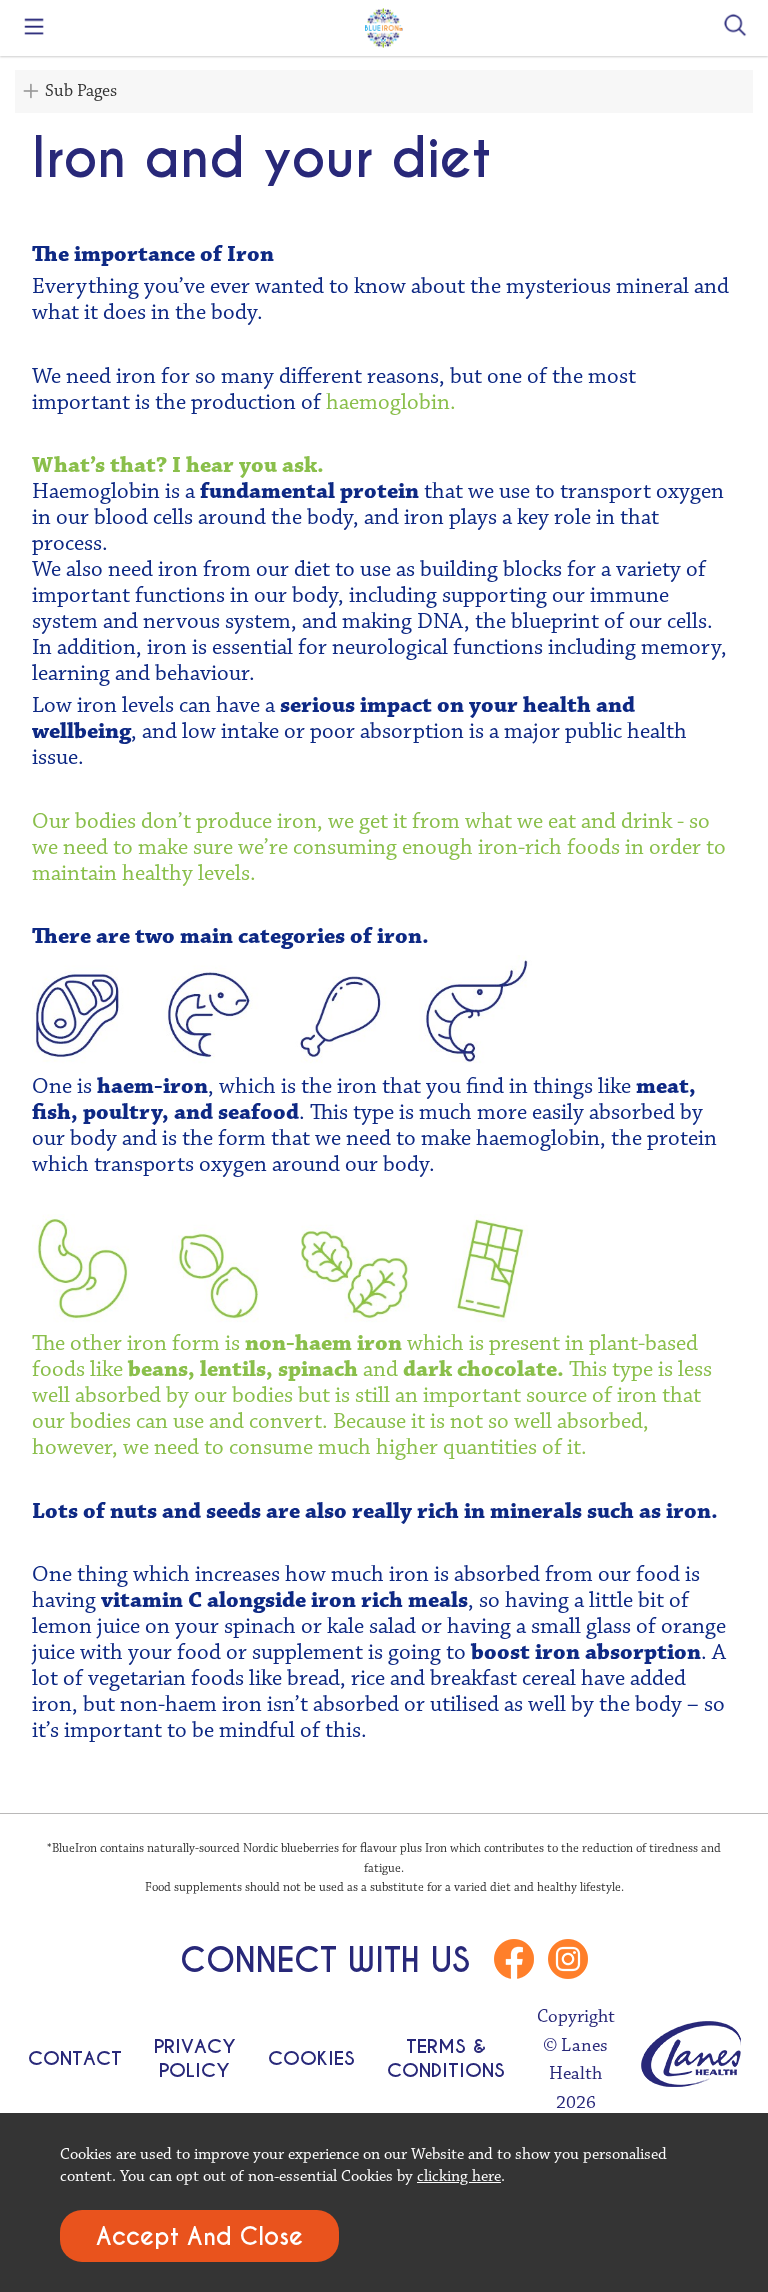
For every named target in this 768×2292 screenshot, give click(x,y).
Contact (75, 2058)
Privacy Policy (195, 2058)
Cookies (311, 2058)
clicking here (459, 2176)
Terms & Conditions (446, 2058)
